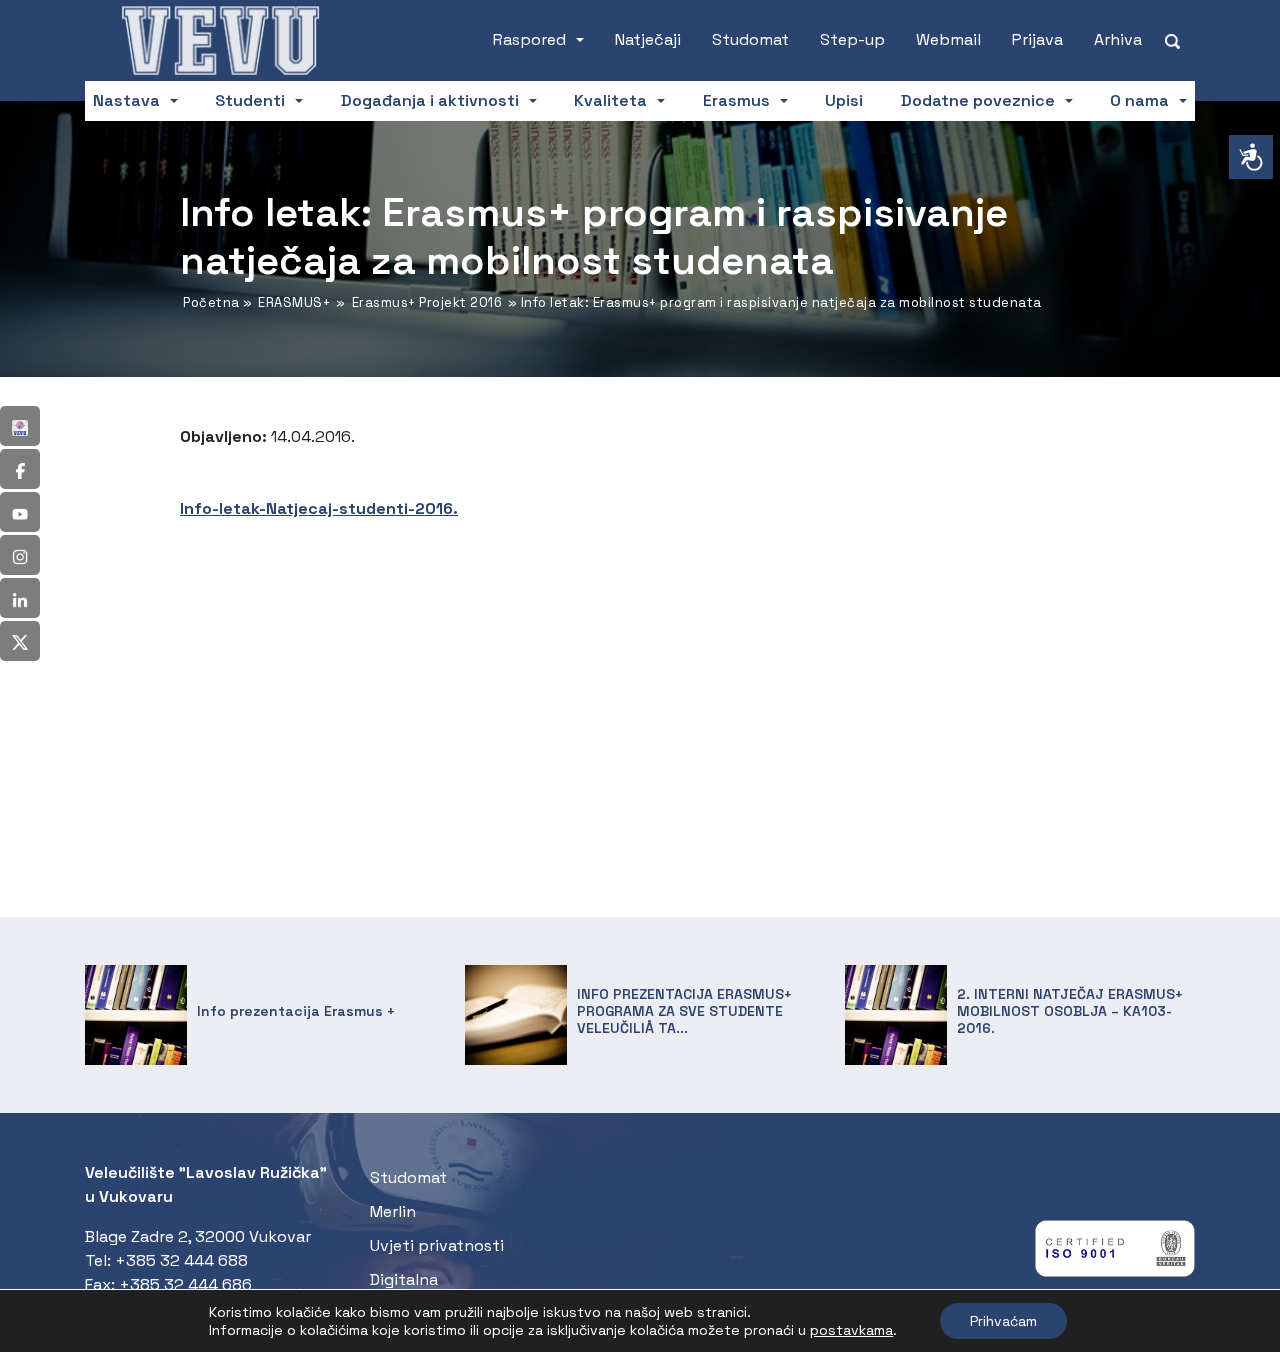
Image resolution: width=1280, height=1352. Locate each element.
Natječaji (648, 39)
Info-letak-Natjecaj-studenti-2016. (319, 508)
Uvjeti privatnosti (437, 1245)
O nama (1139, 100)
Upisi (844, 100)
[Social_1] (20, 426)
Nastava (126, 100)
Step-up (852, 39)
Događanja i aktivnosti (430, 100)
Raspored (529, 39)
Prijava (1037, 39)
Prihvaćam (1003, 1321)
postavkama (851, 1330)
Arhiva (1118, 39)
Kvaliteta (610, 100)
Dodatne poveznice (978, 100)
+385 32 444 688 (181, 1260)
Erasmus (736, 100)
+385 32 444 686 (185, 1284)
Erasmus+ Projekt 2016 (427, 302)
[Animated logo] (220, 40)
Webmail (948, 39)
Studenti (250, 100)
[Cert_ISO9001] (1115, 1253)
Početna (211, 302)
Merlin (393, 1211)
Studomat (750, 39)
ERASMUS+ (294, 302)
